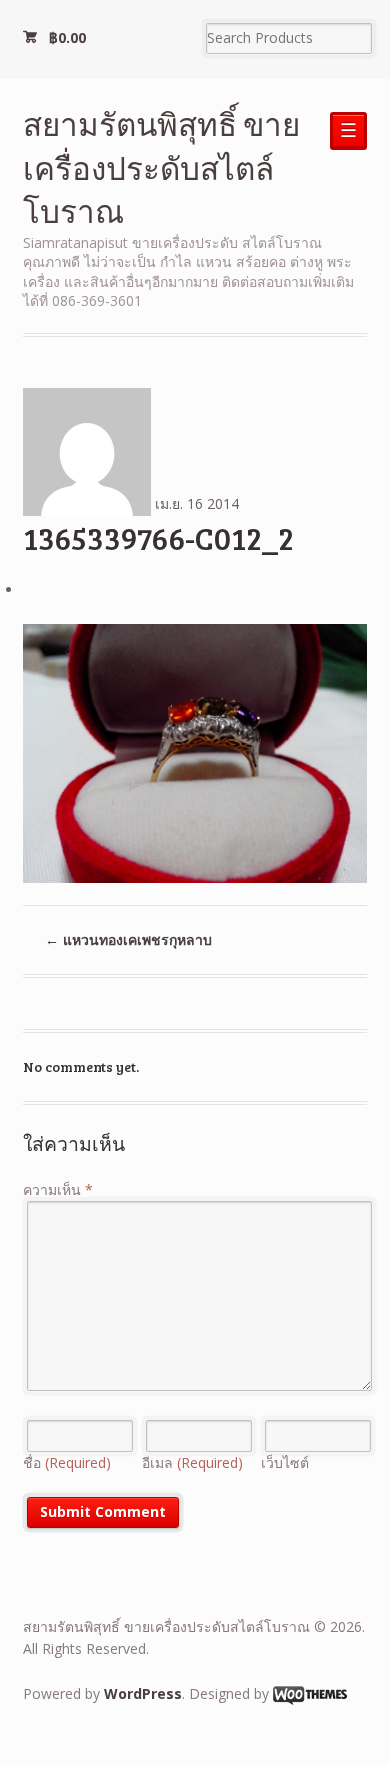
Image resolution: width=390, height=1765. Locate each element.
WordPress (143, 1693)
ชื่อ (67, 1462)
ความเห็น (58, 1189)
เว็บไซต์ (285, 1462)
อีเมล (192, 1462)
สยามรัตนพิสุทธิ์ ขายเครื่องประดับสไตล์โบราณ (161, 167)
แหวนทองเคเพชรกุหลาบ (128, 939)
